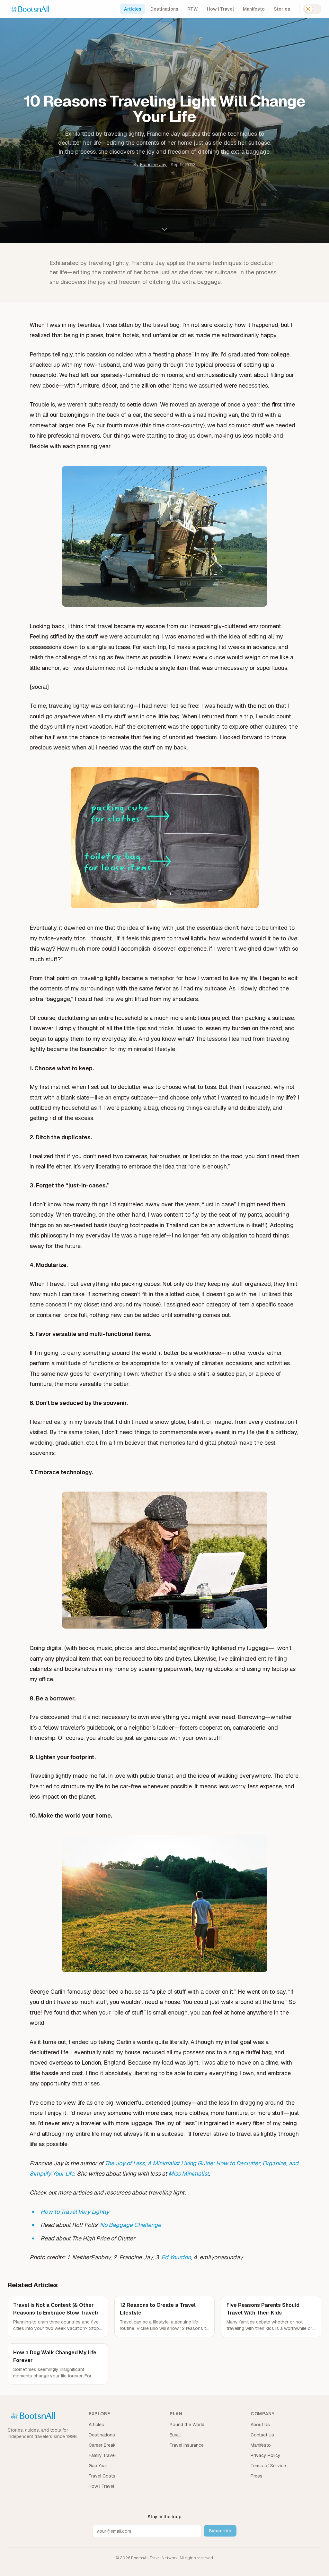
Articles (133, 9)
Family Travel (102, 2455)
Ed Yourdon (176, 2257)
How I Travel (220, 9)
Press (257, 2476)
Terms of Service (268, 2466)
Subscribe (220, 2531)
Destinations (164, 9)
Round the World (187, 2425)
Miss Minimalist (189, 2174)
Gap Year (98, 2466)
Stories (282, 9)
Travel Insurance (187, 2445)
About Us (260, 2425)
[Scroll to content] (164, 231)
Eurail (175, 2435)
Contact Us (262, 2435)
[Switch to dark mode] (312, 9)
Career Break (102, 2445)
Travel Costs (102, 2476)
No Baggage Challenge (130, 2225)
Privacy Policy (266, 2455)
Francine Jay (153, 165)
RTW (193, 9)
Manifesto (254, 9)
